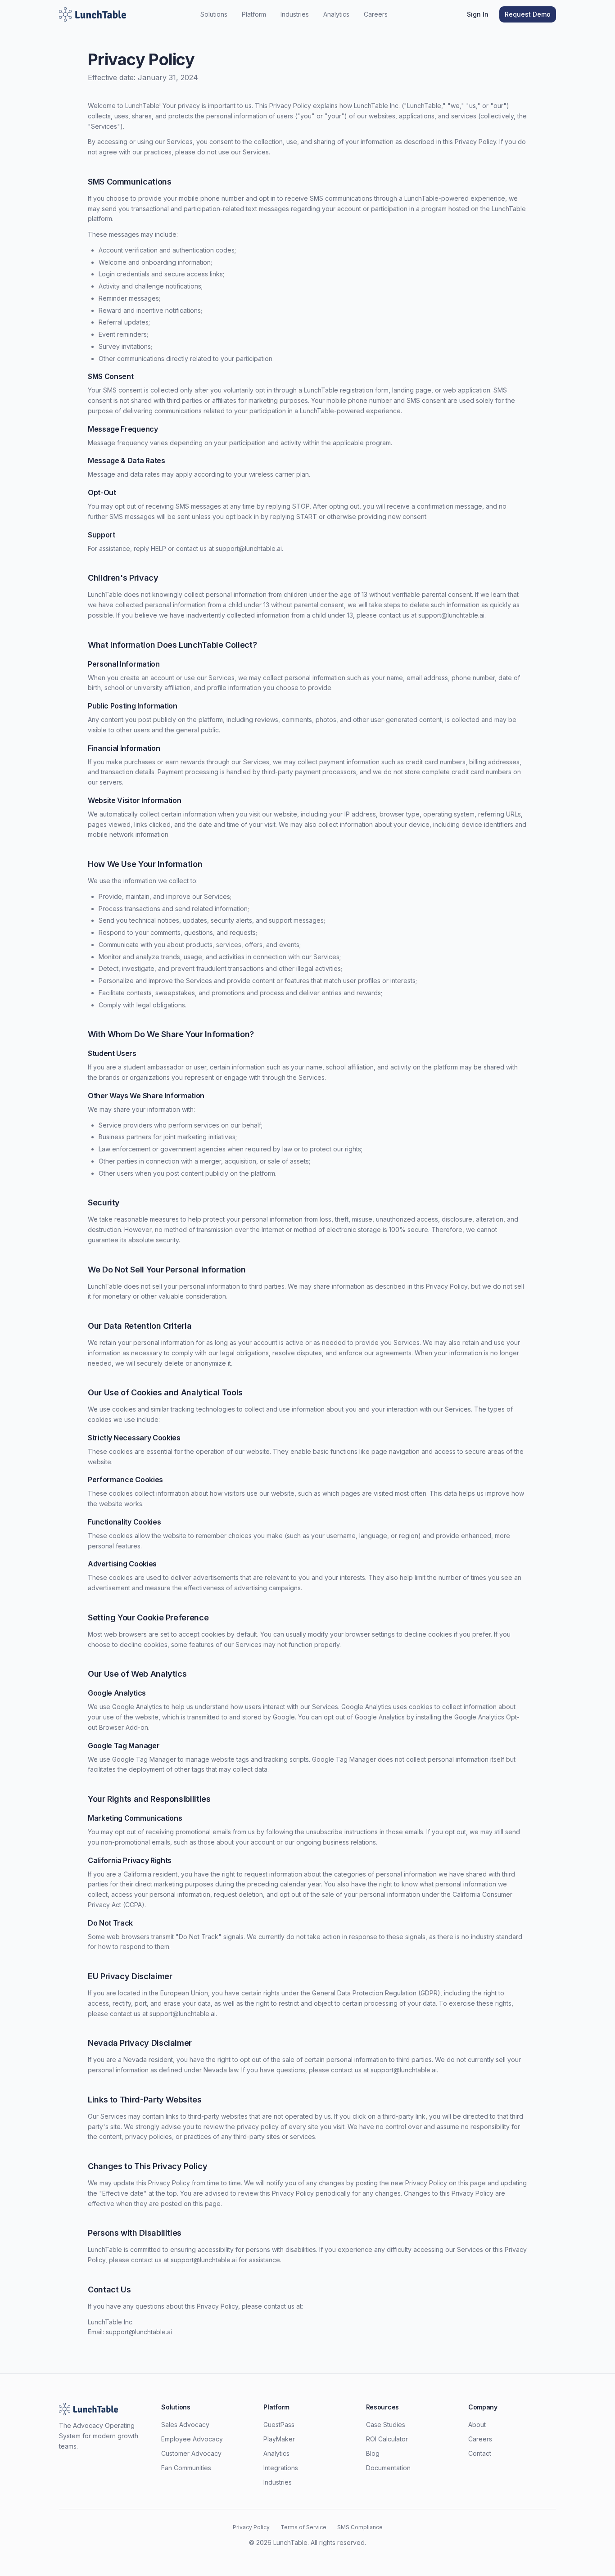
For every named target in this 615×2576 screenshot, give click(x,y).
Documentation (388, 2468)
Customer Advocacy (191, 2453)
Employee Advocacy (192, 2439)
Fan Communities (186, 2468)
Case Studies (386, 2425)
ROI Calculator (387, 2439)
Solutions (214, 14)
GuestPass (279, 2425)
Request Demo (528, 14)
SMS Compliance (360, 2527)
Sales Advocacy (185, 2425)
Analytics (336, 14)
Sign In (478, 14)
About (477, 2425)
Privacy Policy (251, 2527)
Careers (376, 14)
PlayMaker (279, 2439)
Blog (373, 2453)
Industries (295, 14)
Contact (480, 2453)
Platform (254, 14)
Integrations (281, 2468)
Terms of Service (303, 2527)
